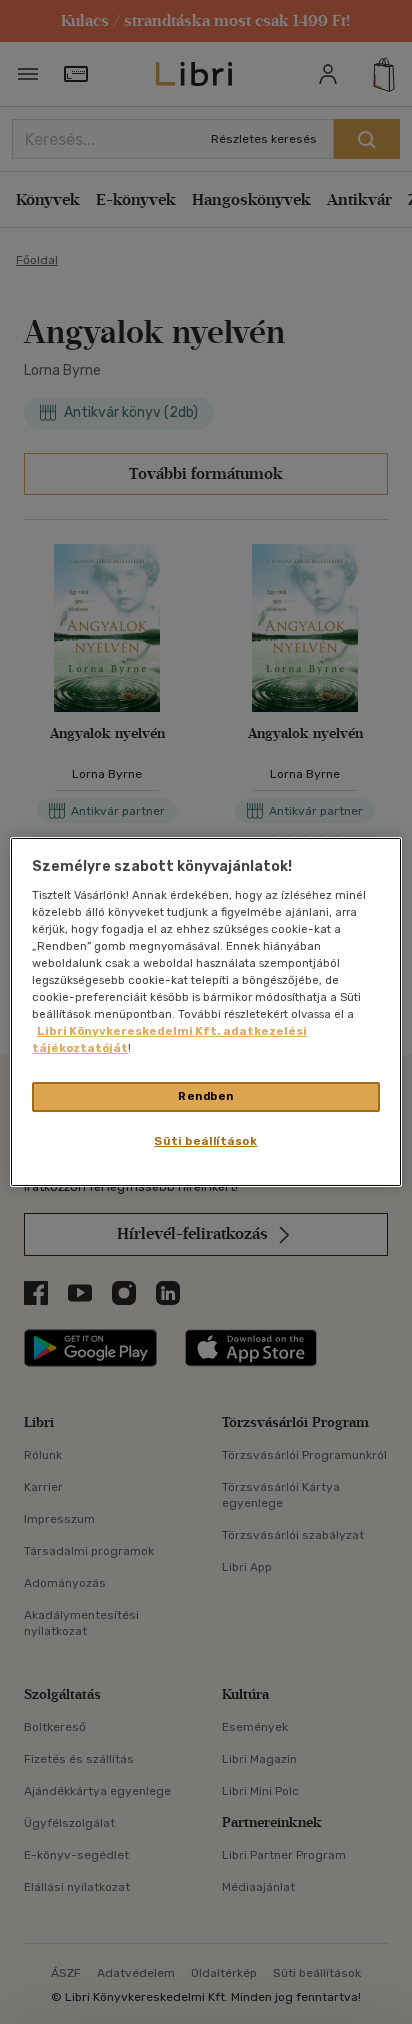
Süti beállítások (205, 1141)
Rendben (206, 1096)
